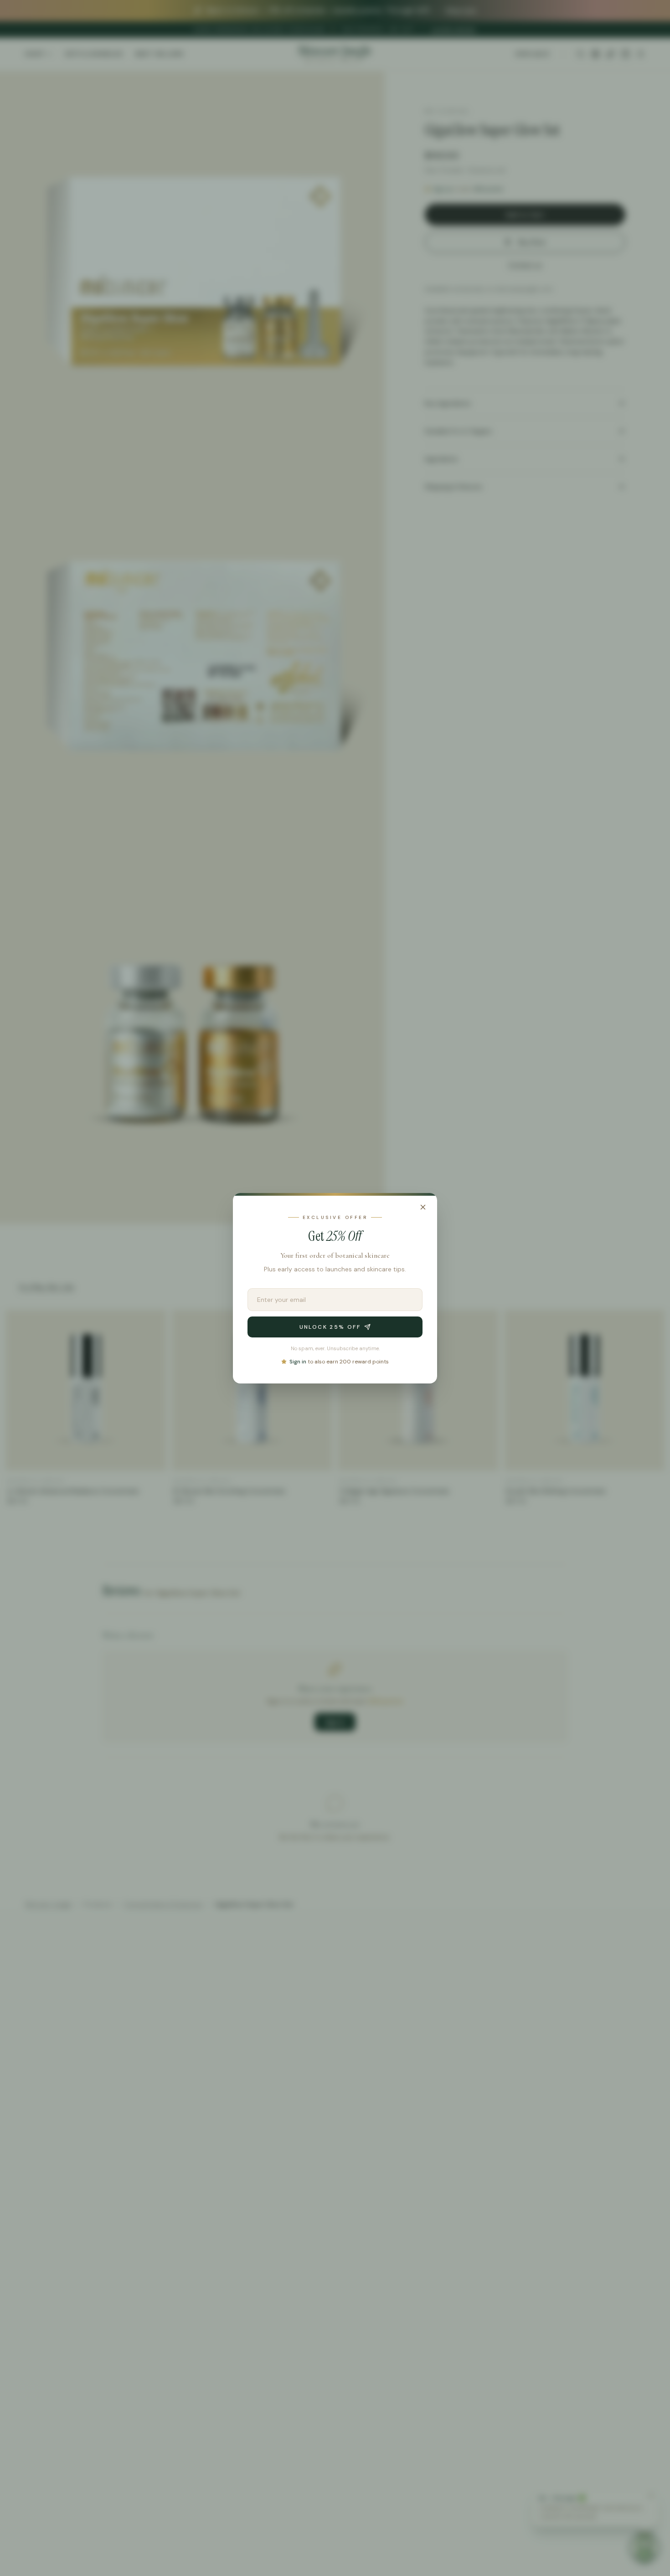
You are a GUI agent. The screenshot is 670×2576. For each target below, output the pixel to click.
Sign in (298, 1361)
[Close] (423, 1207)
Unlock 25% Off (330, 1327)
